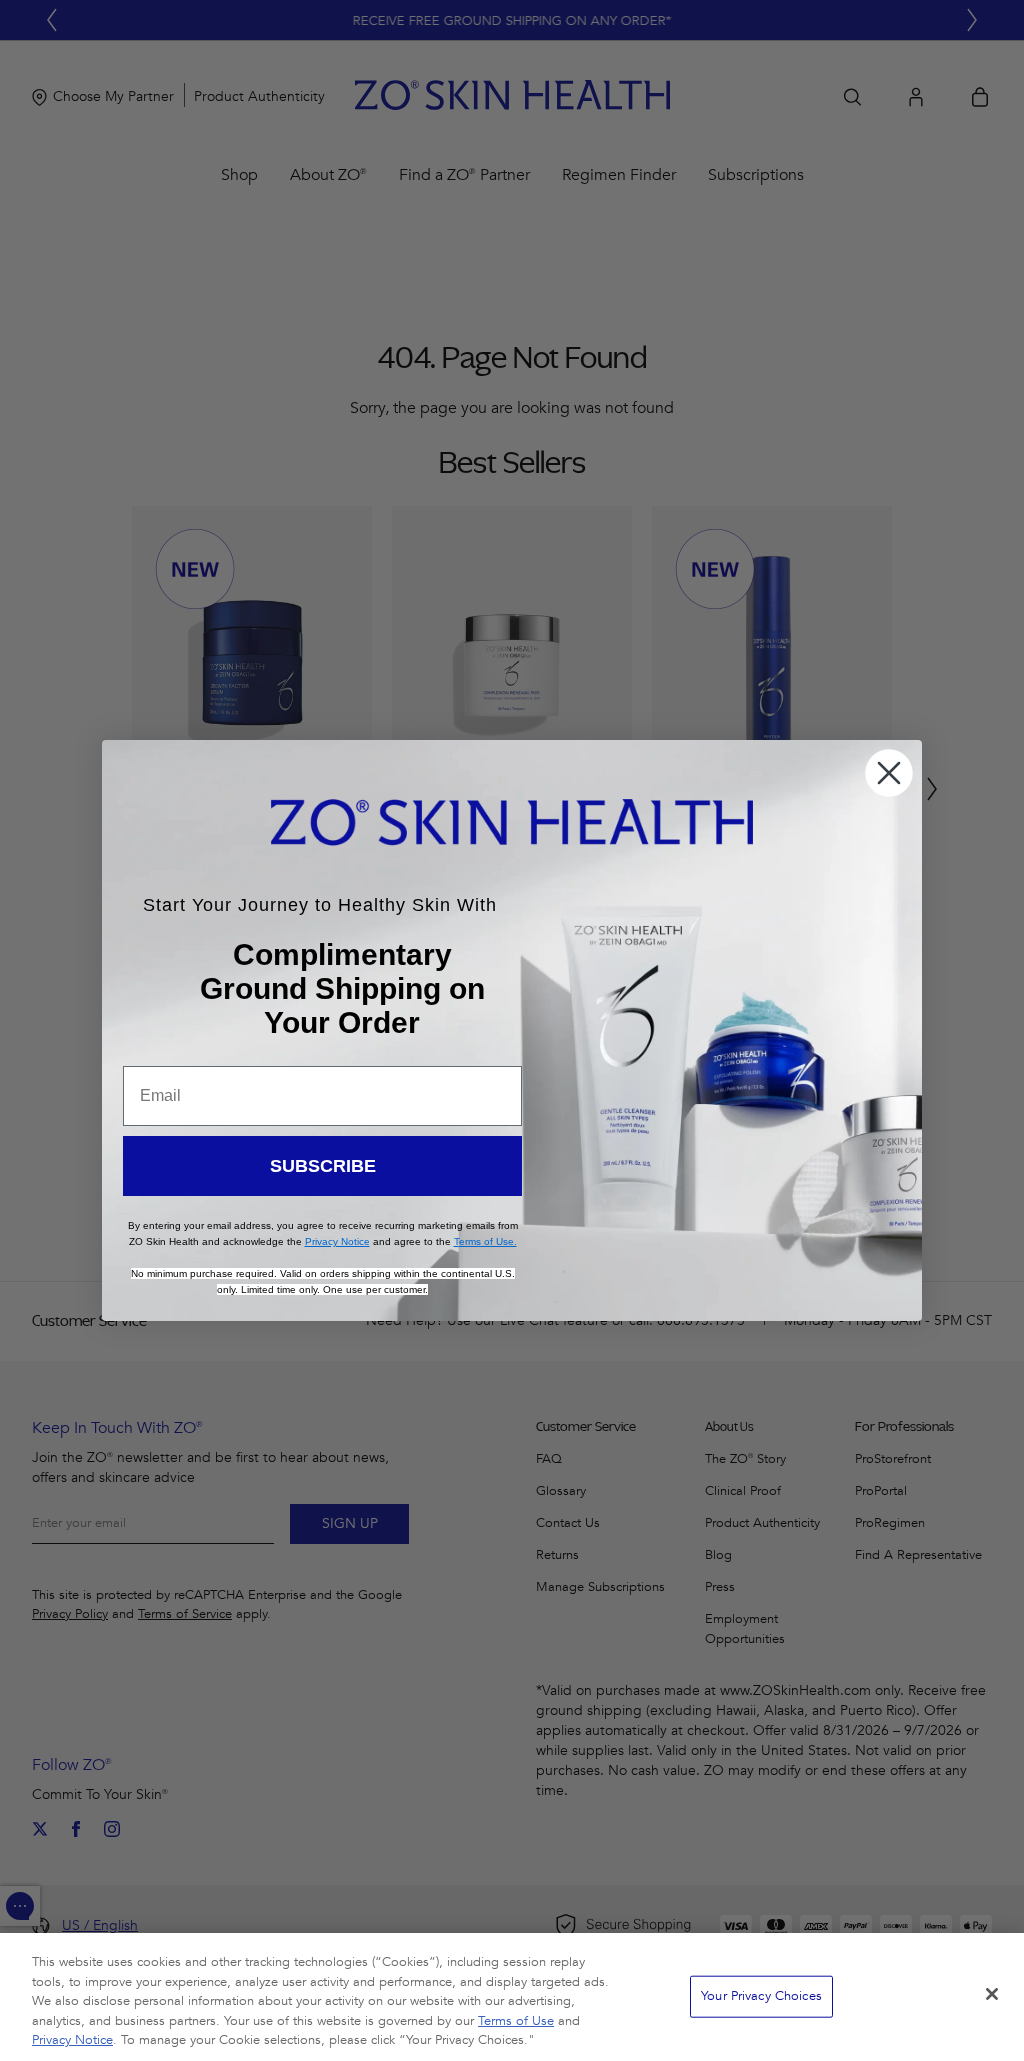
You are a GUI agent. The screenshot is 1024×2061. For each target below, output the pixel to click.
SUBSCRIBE (323, 1166)
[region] (512, 1997)
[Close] (992, 1994)
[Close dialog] (889, 773)
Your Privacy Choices (761, 1996)
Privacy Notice (72, 2040)
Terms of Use (516, 2021)
